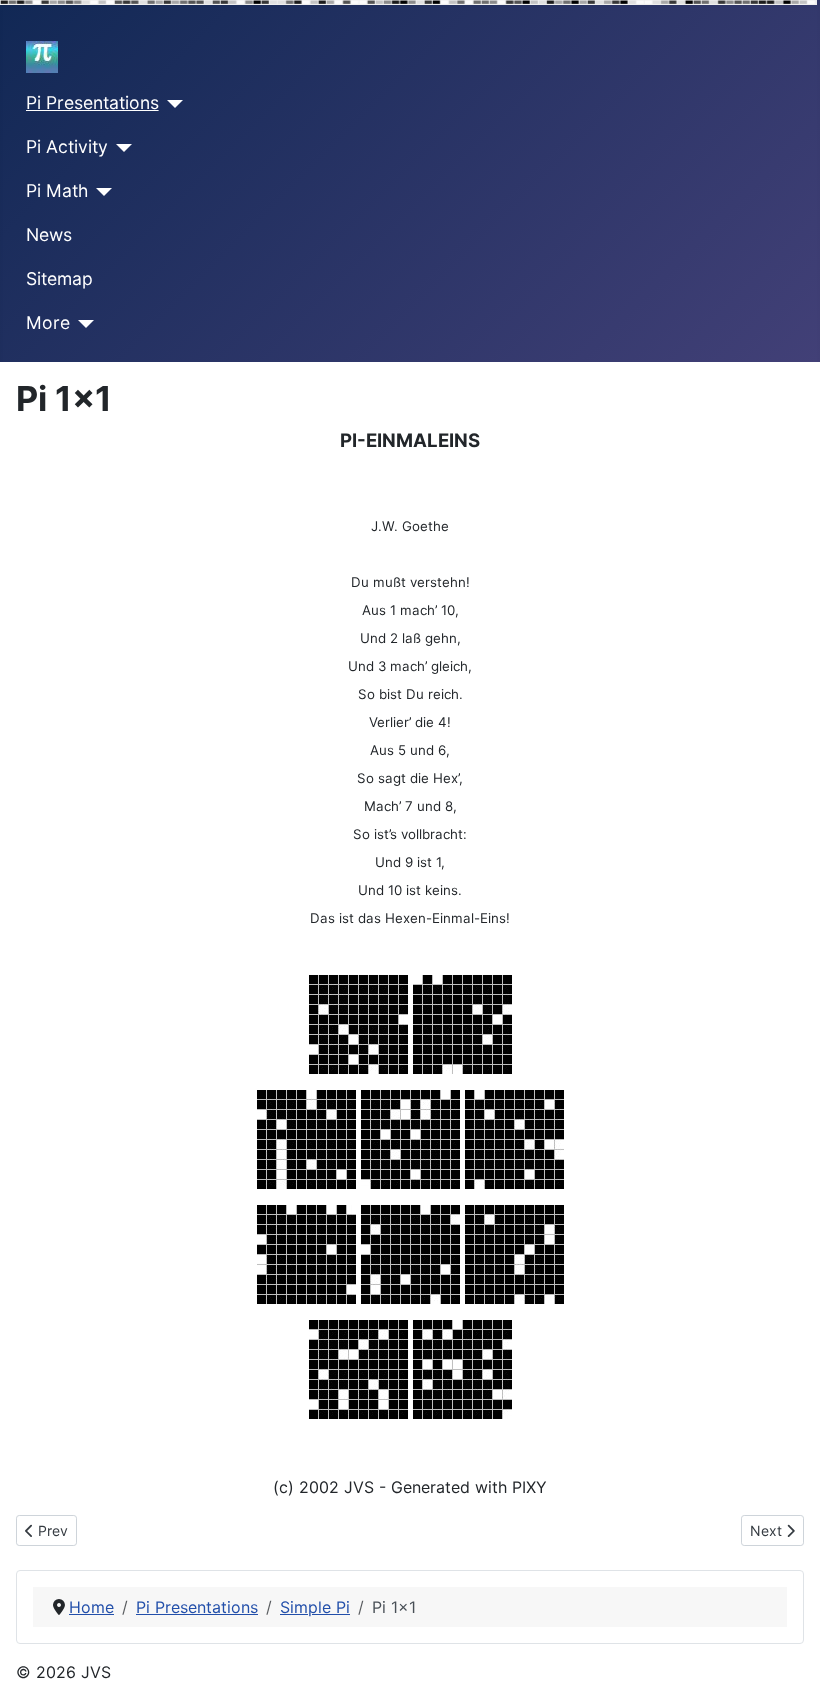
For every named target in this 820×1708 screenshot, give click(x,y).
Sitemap (59, 278)
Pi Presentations (92, 102)
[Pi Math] (100, 192)
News (49, 234)
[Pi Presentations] (171, 104)
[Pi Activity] (120, 148)
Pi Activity (67, 146)
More (48, 322)
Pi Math (57, 190)
